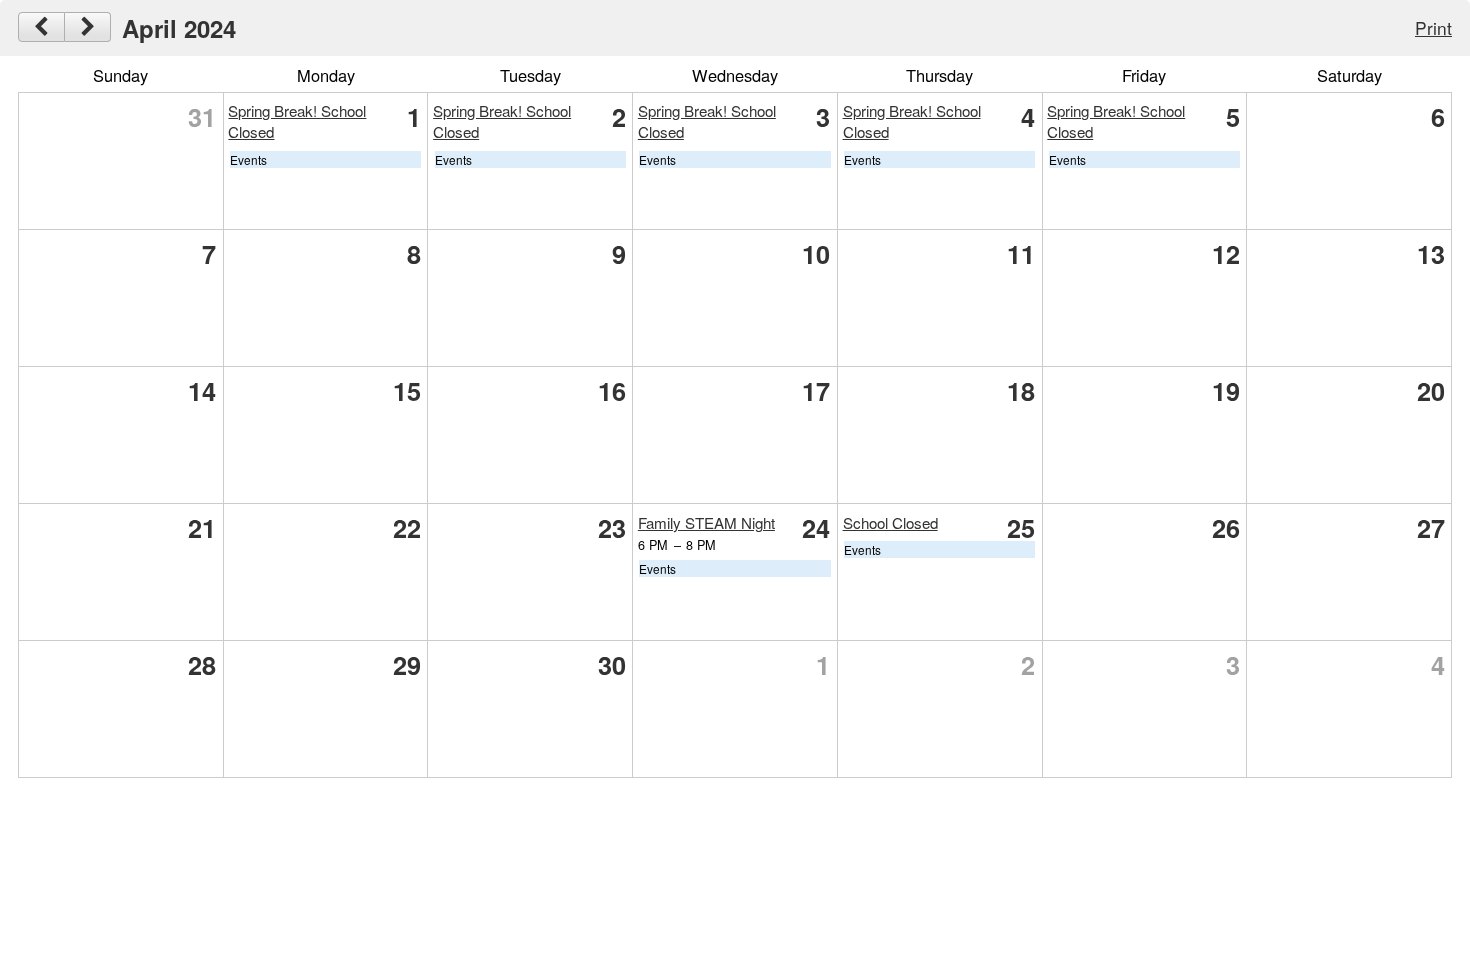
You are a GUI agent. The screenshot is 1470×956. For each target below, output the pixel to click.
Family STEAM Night (706, 522)
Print (1433, 27)
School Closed (890, 522)
